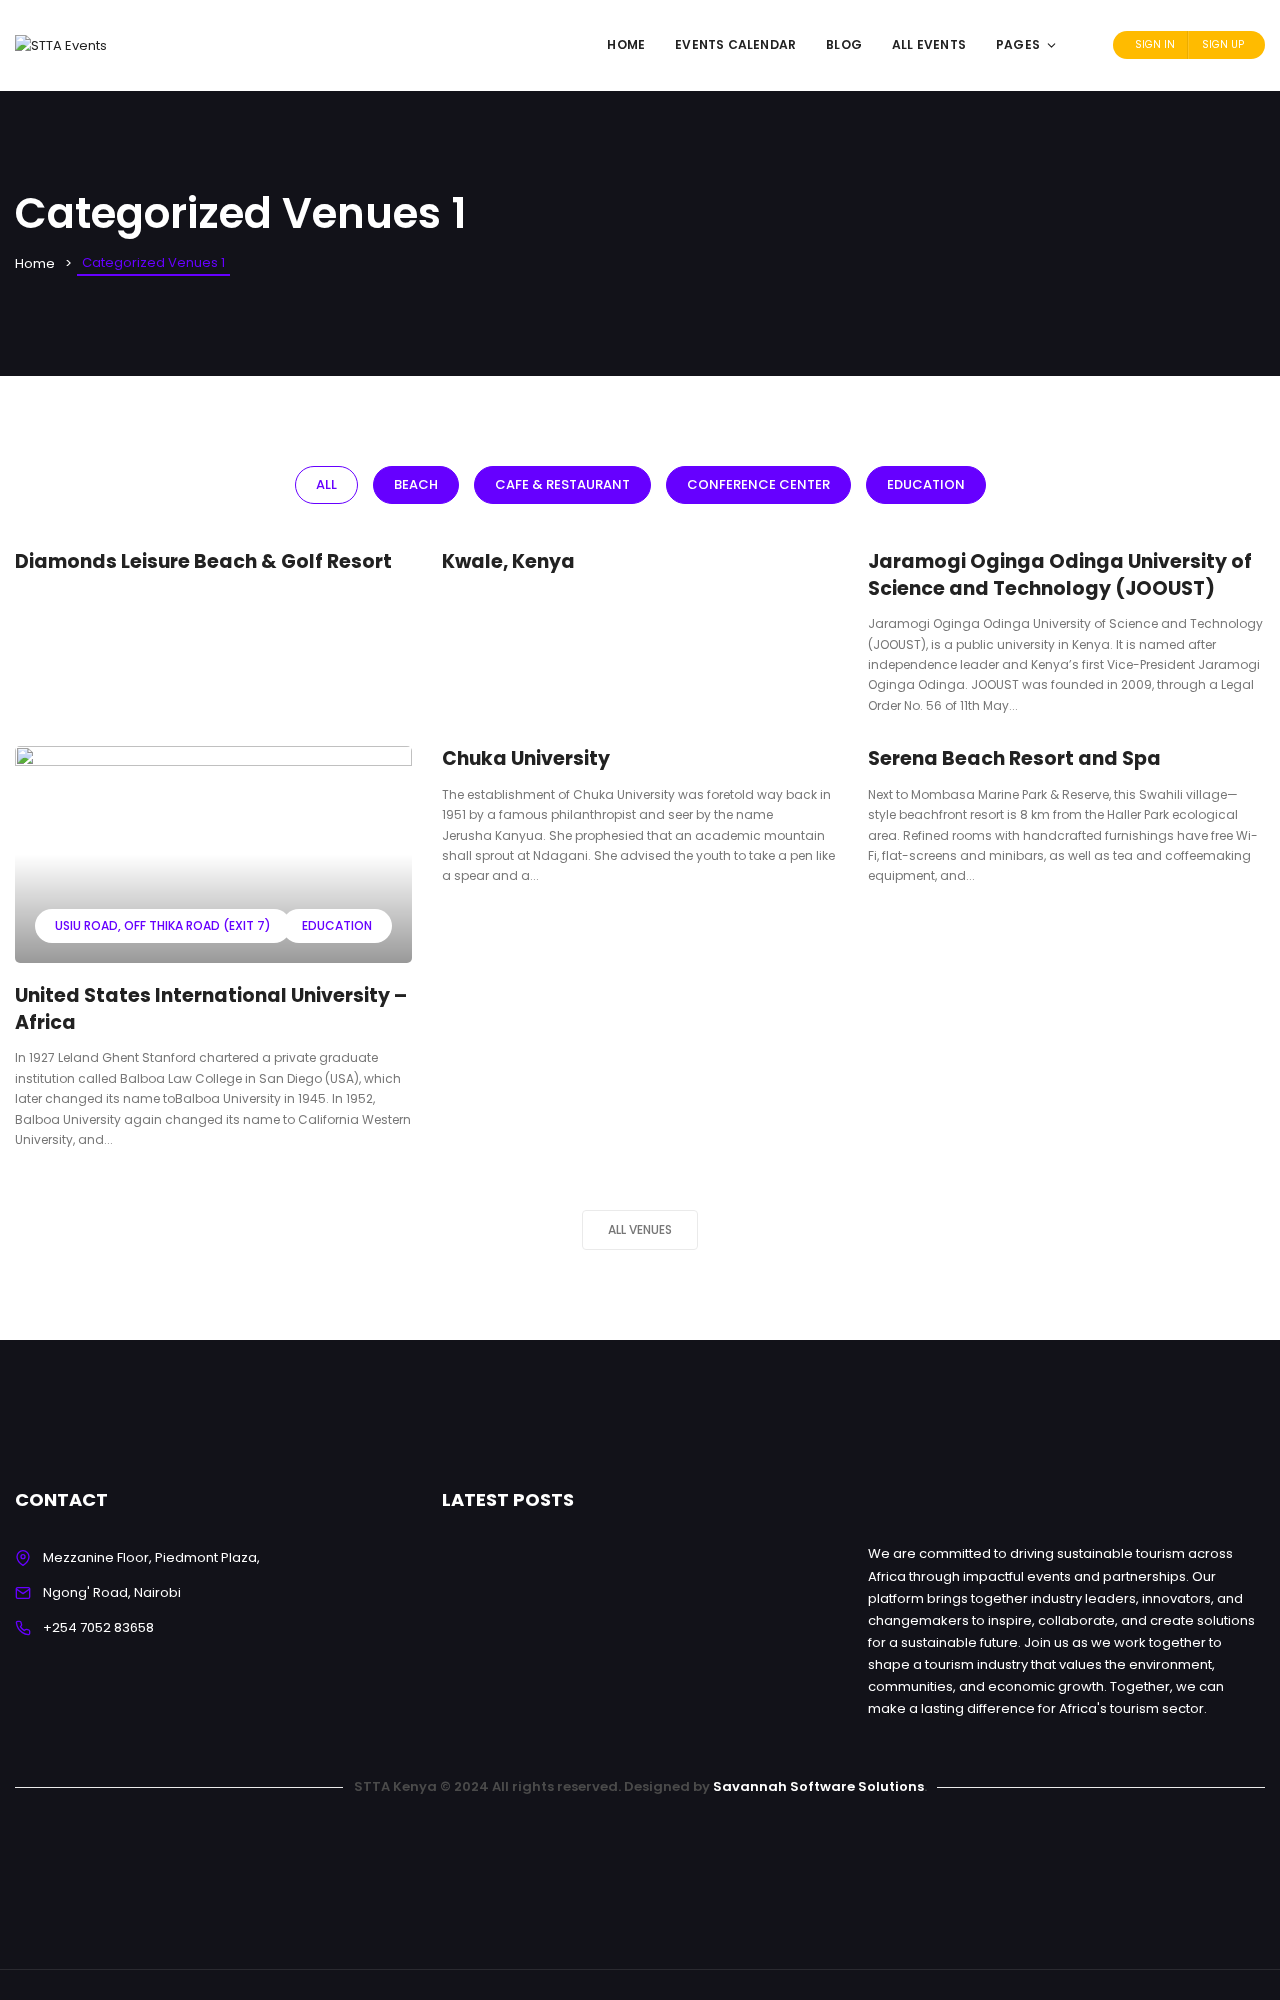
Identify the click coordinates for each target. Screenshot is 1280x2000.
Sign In (1155, 44)
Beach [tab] (416, 484)
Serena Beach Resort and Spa (1014, 758)
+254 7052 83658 (98, 1627)
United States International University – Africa (211, 1009)
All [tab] (326, 484)
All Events (929, 44)
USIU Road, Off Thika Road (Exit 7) (163, 925)
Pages (1018, 44)
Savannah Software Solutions (818, 1786)
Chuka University (526, 758)
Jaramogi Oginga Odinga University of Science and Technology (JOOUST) (1060, 575)
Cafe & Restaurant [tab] (562, 484)
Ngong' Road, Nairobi (112, 1592)
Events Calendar (735, 44)
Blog (844, 44)
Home (626, 44)
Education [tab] (926, 484)
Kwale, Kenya (508, 561)
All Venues (640, 1229)
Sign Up (1223, 44)
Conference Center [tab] (758, 484)
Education (337, 925)
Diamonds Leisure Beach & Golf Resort (203, 561)
